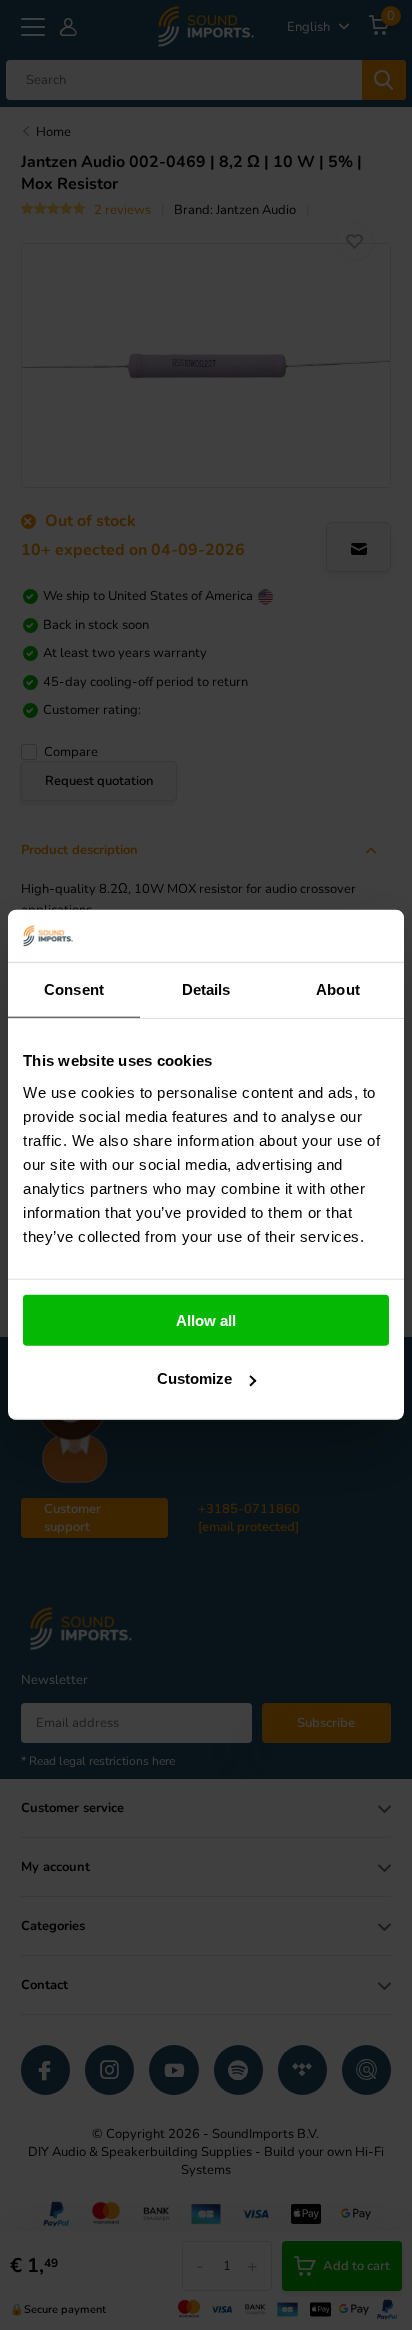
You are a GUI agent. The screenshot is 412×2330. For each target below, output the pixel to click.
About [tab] (338, 989)
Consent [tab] (74, 989)
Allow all (206, 1320)
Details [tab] (206, 989)
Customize (194, 1378)
